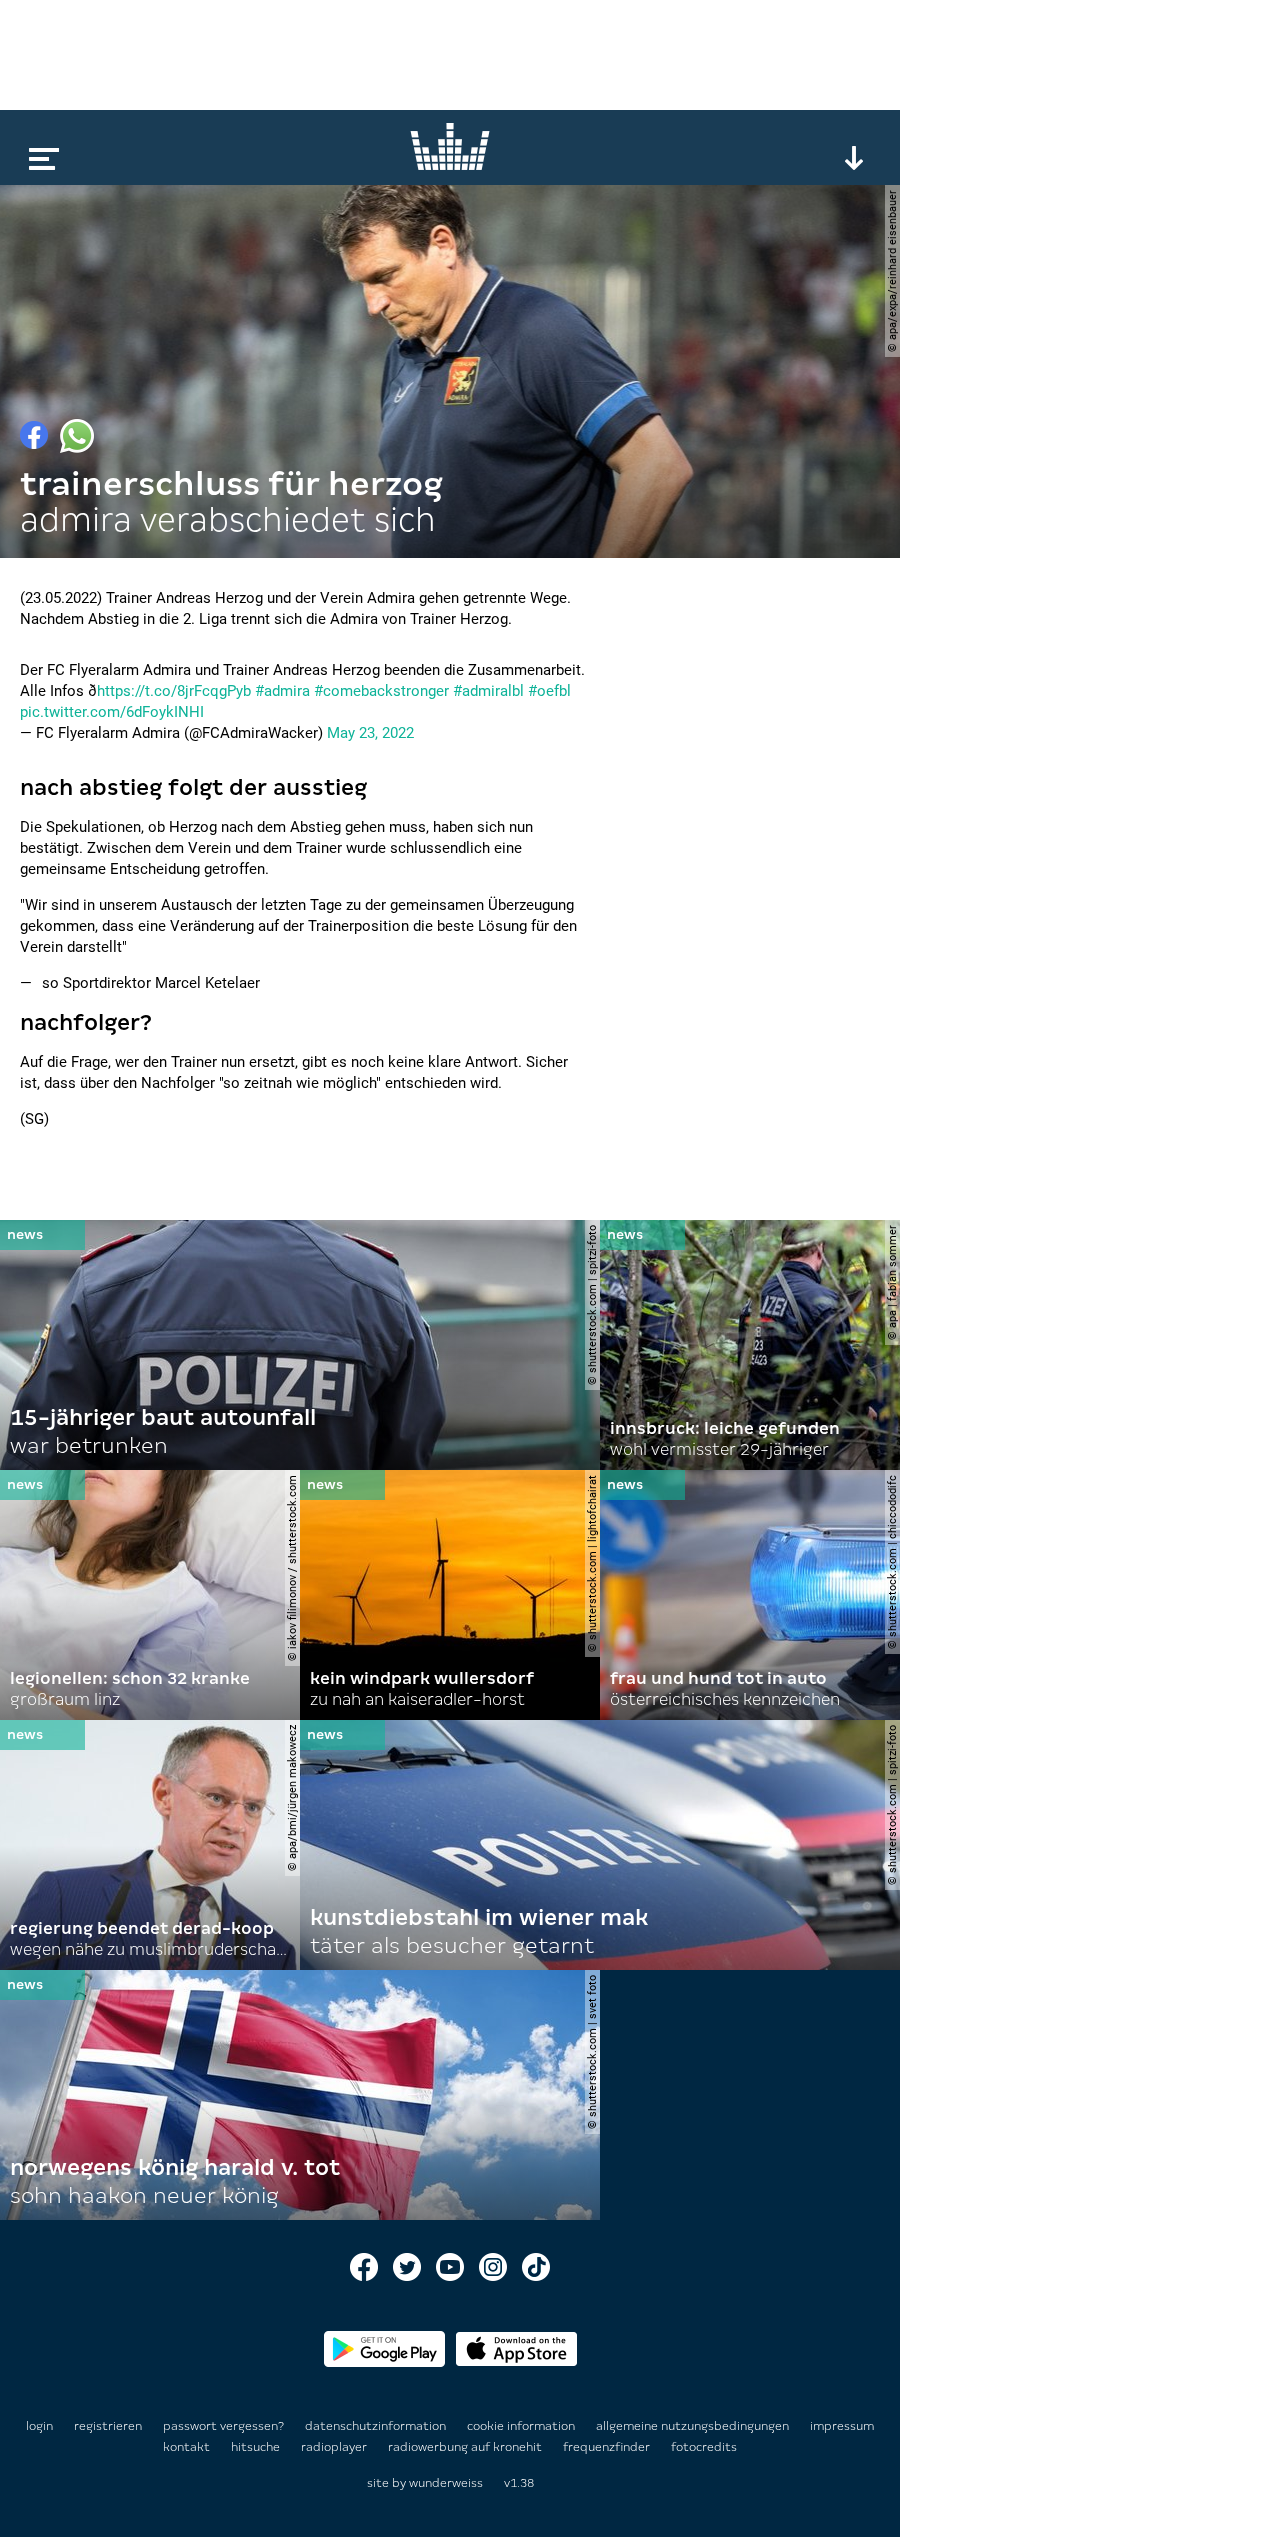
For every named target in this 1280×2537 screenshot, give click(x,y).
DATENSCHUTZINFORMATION (377, 2426)
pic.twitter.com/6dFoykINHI (112, 712)
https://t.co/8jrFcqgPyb (174, 691)
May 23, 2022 (370, 733)
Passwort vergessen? (223, 2426)
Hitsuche (257, 2447)
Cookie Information (522, 2426)
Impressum (842, 2426)
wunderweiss (446, 2483)
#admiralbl (488, 691)
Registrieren (108, 2426)
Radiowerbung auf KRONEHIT (466, 2447)
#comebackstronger (381, 691)
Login (39, 2426)
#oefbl (549, 691)
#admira (282, 691)
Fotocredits (704, 2447)
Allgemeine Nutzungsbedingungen (694, 2426)
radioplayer (335, 2447)
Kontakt (188, 2447)
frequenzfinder (608, 2447)
